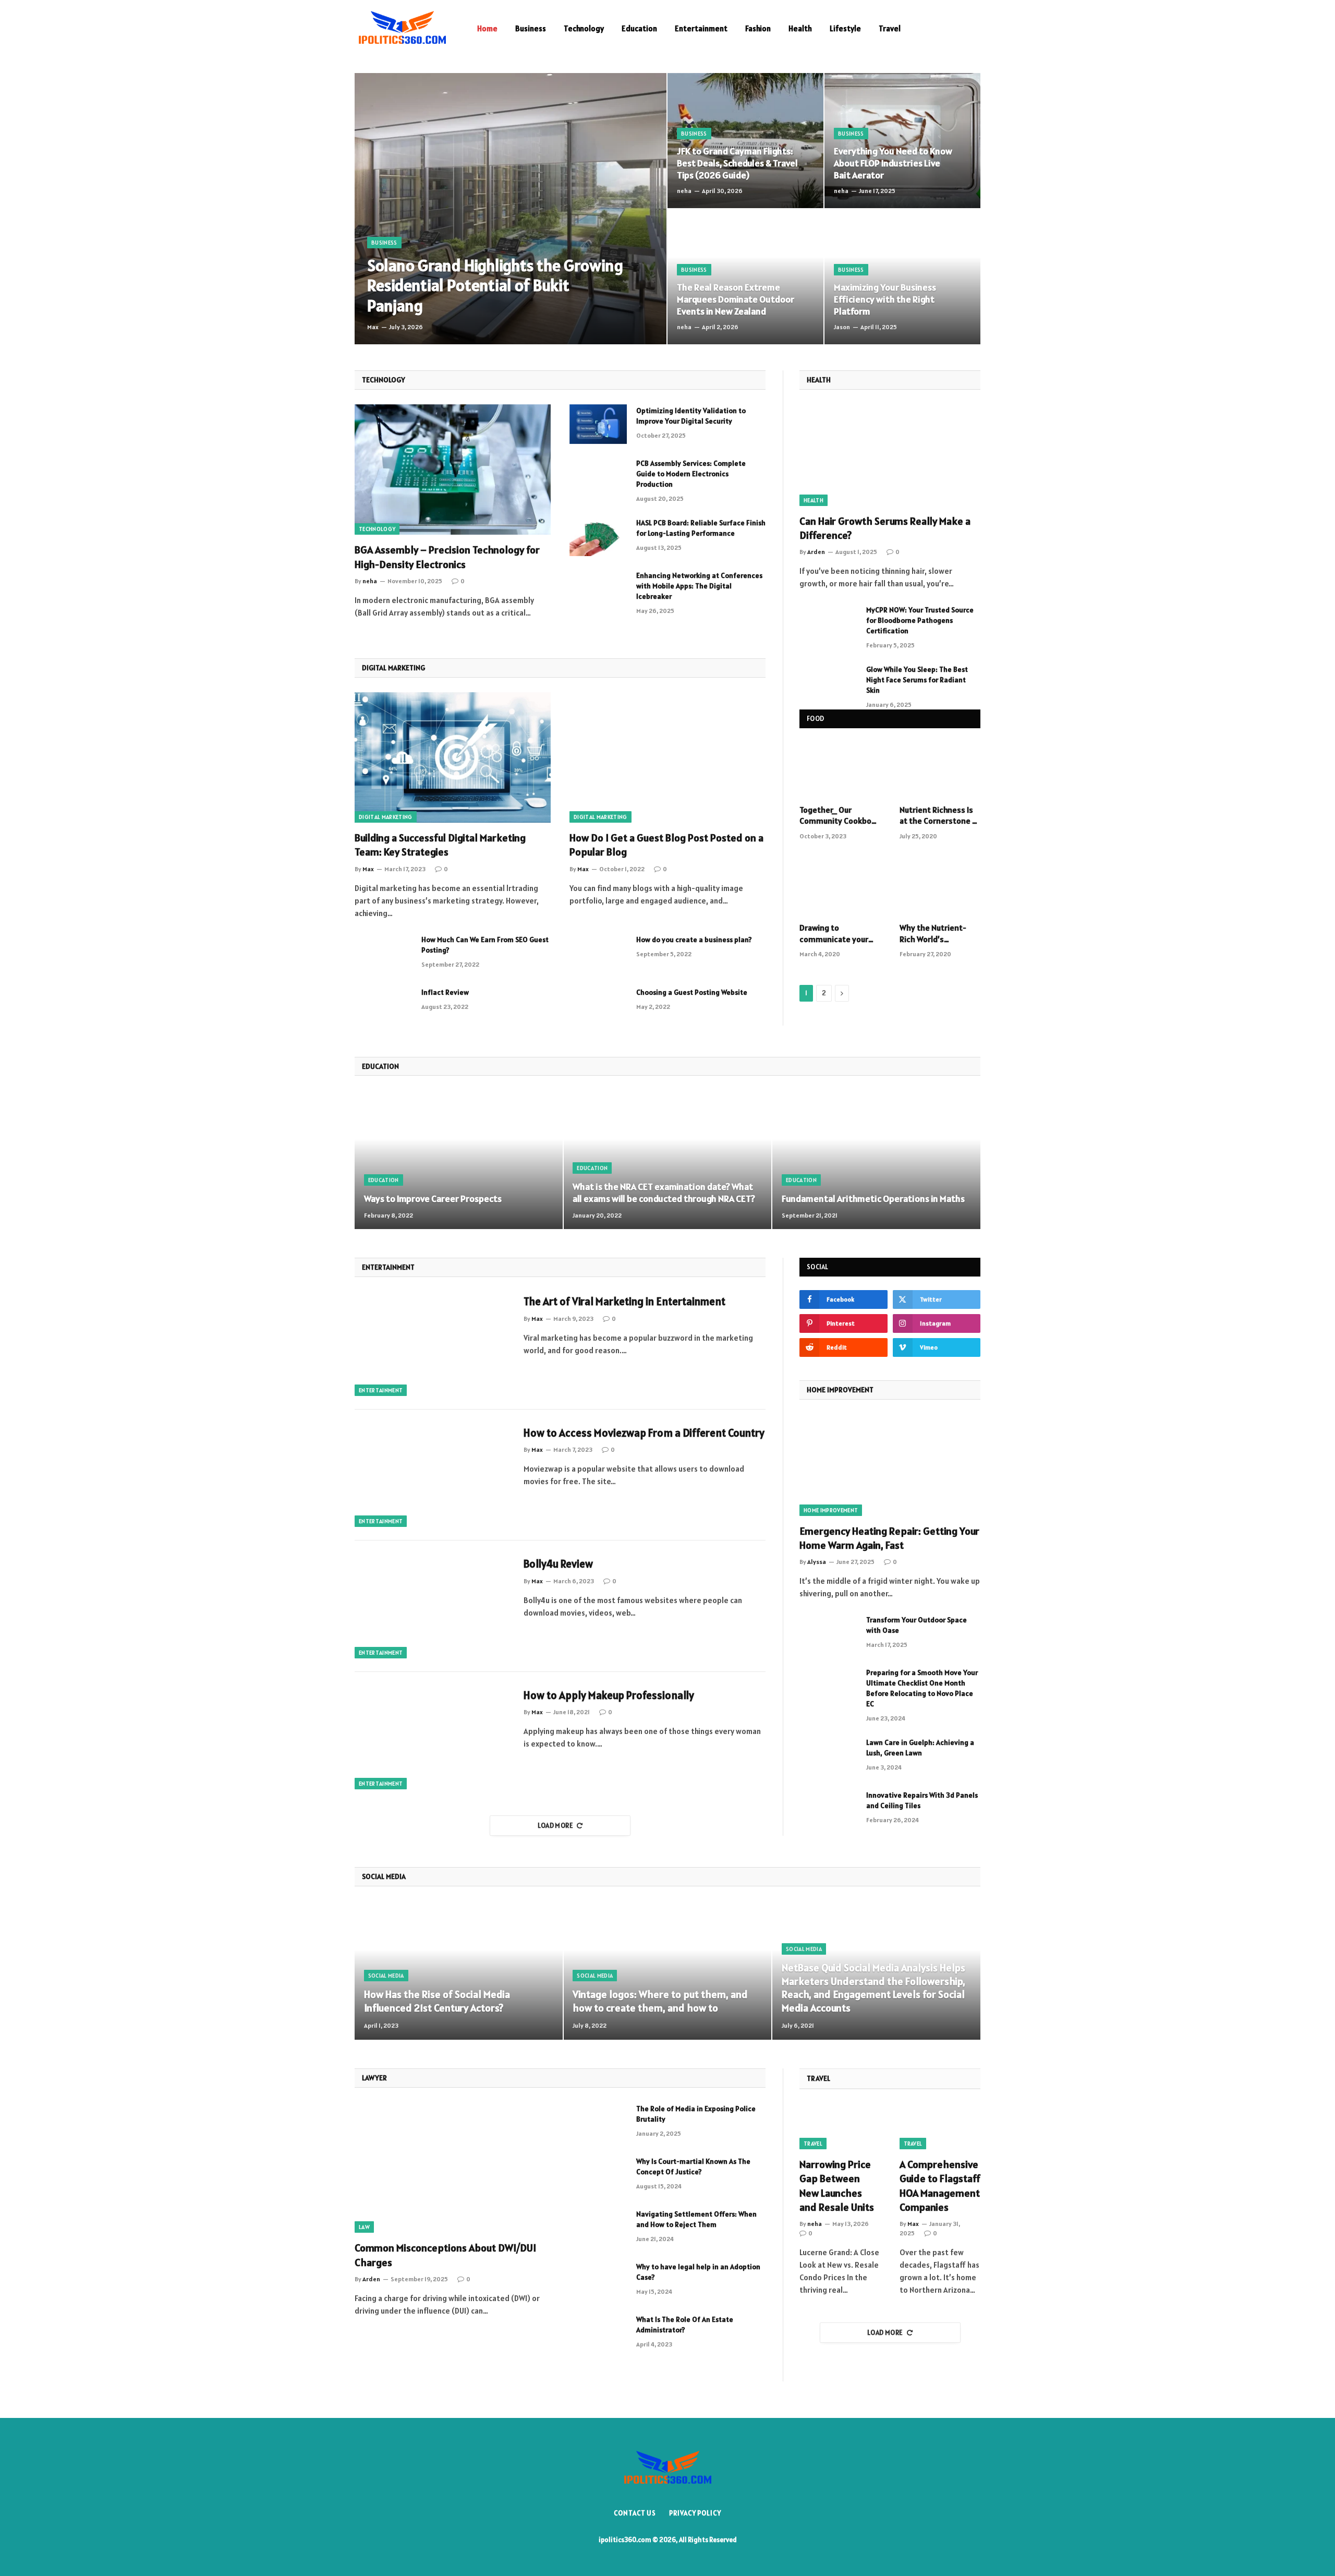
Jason (842, 327)
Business (531, 28)
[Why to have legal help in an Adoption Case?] (598, 2280)
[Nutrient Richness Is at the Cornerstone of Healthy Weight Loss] (940, 769)
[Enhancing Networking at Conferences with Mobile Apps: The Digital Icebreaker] (598, 589)
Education (639, 28)
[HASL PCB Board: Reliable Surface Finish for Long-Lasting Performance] (598, 536)
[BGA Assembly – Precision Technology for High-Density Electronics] (453, 470)
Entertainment (701, 28)
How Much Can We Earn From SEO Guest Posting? (485, 945)
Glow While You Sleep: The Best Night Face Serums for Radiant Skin (917, 680)
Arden (816, 552)
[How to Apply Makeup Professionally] (433, 1738)
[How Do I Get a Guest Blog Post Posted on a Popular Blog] (667, 758)
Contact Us (635, 2513)
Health (800, 28)
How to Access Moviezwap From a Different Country (644, 1433)
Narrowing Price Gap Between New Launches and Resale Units (837, 2186)
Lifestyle (845, 28)
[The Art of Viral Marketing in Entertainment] (433, 1344)
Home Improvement (831, 1510)
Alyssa (817, 1562)
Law (364, 2227)
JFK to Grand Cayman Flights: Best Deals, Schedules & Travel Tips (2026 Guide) (737, 163)
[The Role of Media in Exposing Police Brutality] (598, 2122)
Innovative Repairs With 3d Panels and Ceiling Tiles (922, 1800)
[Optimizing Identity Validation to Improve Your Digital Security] (598, 424)
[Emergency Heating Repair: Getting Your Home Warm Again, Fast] (890, 1465)
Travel (890, 28)
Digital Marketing (386, 817)
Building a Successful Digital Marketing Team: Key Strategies (440, 845)
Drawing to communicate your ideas (834, 934)
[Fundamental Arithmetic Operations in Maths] (876, 1160)
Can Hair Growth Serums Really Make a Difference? (885, 528)
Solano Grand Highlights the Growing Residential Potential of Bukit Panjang (495, 286)
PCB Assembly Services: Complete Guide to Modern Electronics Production (691, 474)
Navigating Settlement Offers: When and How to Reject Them (696, 2219)
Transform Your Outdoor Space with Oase (917, 1625)
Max (373, 327)
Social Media (386, 1976)
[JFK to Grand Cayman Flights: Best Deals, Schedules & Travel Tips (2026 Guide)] (745, 141)
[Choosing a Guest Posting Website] (598, 1006)
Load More (556, 1826)
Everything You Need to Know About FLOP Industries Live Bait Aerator (893, 163)
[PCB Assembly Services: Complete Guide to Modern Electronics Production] (598, 477)
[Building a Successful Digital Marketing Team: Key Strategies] (453, 758)
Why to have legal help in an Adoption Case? (698, 2272)
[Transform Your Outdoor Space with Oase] (828, 1633)
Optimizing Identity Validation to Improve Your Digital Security (691, 416)
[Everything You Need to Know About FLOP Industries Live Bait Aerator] (902, 141)
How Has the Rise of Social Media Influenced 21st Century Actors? (437, 2001)
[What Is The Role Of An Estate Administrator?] (598, 2333)
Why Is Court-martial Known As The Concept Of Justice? (693, 2166)
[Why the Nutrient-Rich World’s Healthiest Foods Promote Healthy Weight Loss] (940, 887)
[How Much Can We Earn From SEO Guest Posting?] (383, 953)
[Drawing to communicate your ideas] (840, 887)
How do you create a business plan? (694, 940)
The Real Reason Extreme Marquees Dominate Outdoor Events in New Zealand (736, 299)
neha (684, 191)
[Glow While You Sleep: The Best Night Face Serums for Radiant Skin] (828, 683)
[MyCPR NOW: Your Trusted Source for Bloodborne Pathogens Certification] (828, 623)
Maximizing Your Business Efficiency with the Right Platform (885, 299)
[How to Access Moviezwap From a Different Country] (433, 1475)
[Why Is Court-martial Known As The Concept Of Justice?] (598, 2175)
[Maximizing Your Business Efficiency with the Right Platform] (902, 277)
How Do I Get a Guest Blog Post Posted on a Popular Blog (666, 845)
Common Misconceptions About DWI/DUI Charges (445, 2255)
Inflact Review (445, 992)
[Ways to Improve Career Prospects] (459, 1160)
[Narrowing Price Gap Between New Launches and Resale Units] (840, 2127)
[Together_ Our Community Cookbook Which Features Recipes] (840, 769)
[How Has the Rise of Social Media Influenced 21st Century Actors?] (459, 1970)
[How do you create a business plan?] (598, 953)
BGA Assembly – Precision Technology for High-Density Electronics (447, 557)
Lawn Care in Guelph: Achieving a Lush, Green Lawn (920, 1748)
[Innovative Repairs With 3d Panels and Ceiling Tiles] (828, 1809)
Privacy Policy (695, 2513)
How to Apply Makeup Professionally (609, 1695)
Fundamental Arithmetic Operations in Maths (873, 1199)
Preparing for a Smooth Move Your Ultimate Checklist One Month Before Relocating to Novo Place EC (922, 1688)
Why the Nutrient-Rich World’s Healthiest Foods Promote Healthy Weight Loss (933, 934)
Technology (584, 28)
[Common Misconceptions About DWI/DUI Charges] (453, 2168)
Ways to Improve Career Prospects (433, 1199)
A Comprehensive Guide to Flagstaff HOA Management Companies (940, 2186)
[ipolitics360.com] (402, 29)
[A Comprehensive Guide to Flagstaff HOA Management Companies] (940, 2127)
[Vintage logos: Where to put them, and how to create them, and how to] (668, 1970)
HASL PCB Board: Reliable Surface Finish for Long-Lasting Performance (701, 528)
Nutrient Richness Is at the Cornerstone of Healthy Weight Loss (940, 816)
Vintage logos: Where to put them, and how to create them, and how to (660, 2001)
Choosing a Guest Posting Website (692, 992)
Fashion (758, 28)
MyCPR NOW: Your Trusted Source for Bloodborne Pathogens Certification (920, 620)
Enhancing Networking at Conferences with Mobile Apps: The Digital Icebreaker (699, 586)
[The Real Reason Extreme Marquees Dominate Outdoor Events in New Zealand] (745, 277)
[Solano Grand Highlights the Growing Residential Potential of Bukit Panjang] (511, 209)
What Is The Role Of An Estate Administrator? (685, 2325)
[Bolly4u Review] (433, 1606)
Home (487, 28)
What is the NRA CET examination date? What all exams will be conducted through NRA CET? (664, 1193)
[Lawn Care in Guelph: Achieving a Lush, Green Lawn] (828, 1756)
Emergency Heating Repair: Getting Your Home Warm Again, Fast (889, 1538)
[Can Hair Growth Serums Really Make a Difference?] (890, 455)
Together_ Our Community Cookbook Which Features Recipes (840, 816)
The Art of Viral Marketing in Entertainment (624, 1301)
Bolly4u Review (558, 1564)
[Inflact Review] (383, 1006)
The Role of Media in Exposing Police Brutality (696, 2114)
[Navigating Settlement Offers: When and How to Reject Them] (598, 2228)
